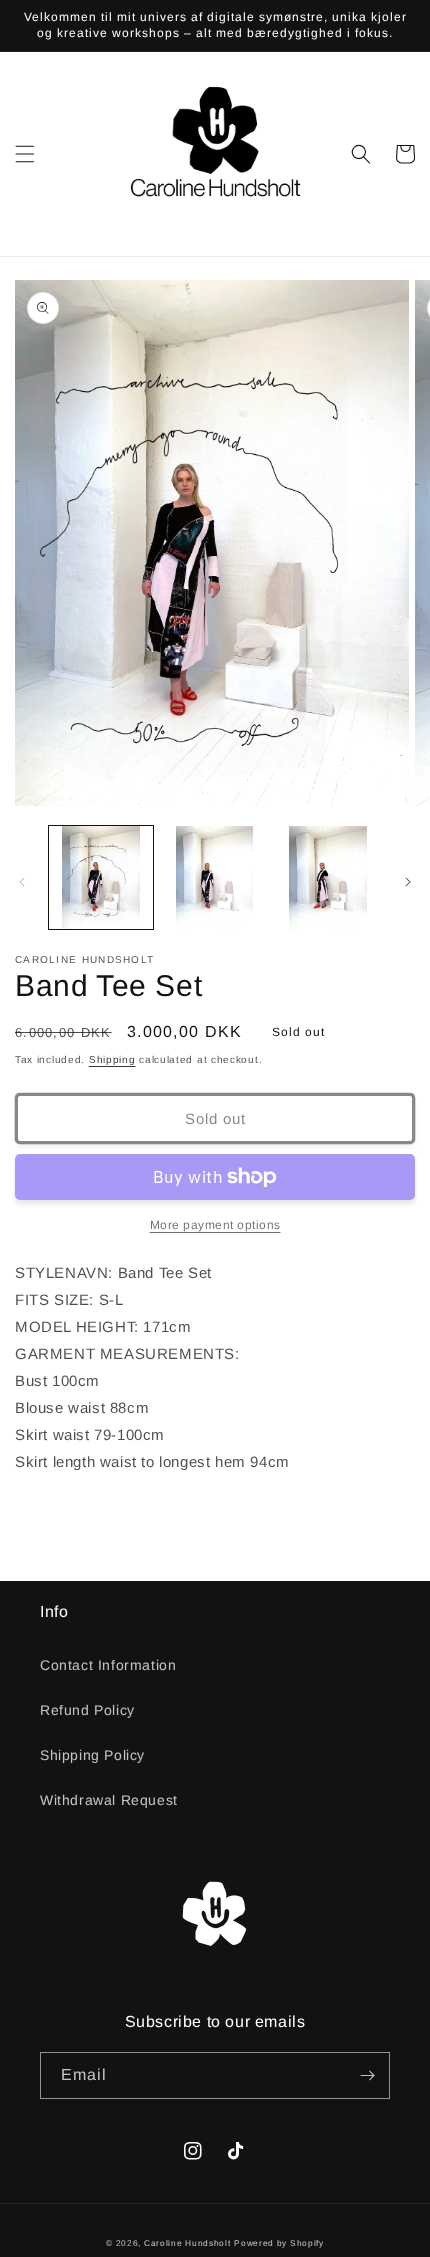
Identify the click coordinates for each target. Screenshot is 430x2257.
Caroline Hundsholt (187, 2243)
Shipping (112, 1059)
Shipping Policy (92, 1755)
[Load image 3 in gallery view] (328, 878)
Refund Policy (87, 1710)
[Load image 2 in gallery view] (215, 878)
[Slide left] (22, 882)
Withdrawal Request (109, 1800)
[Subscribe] (367, 2075)
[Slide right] (408, 882)
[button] (25, 154)
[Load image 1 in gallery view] (101, 878)
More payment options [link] (215, 1225)
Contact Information (108, 1665)
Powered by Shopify (279, 2243)
